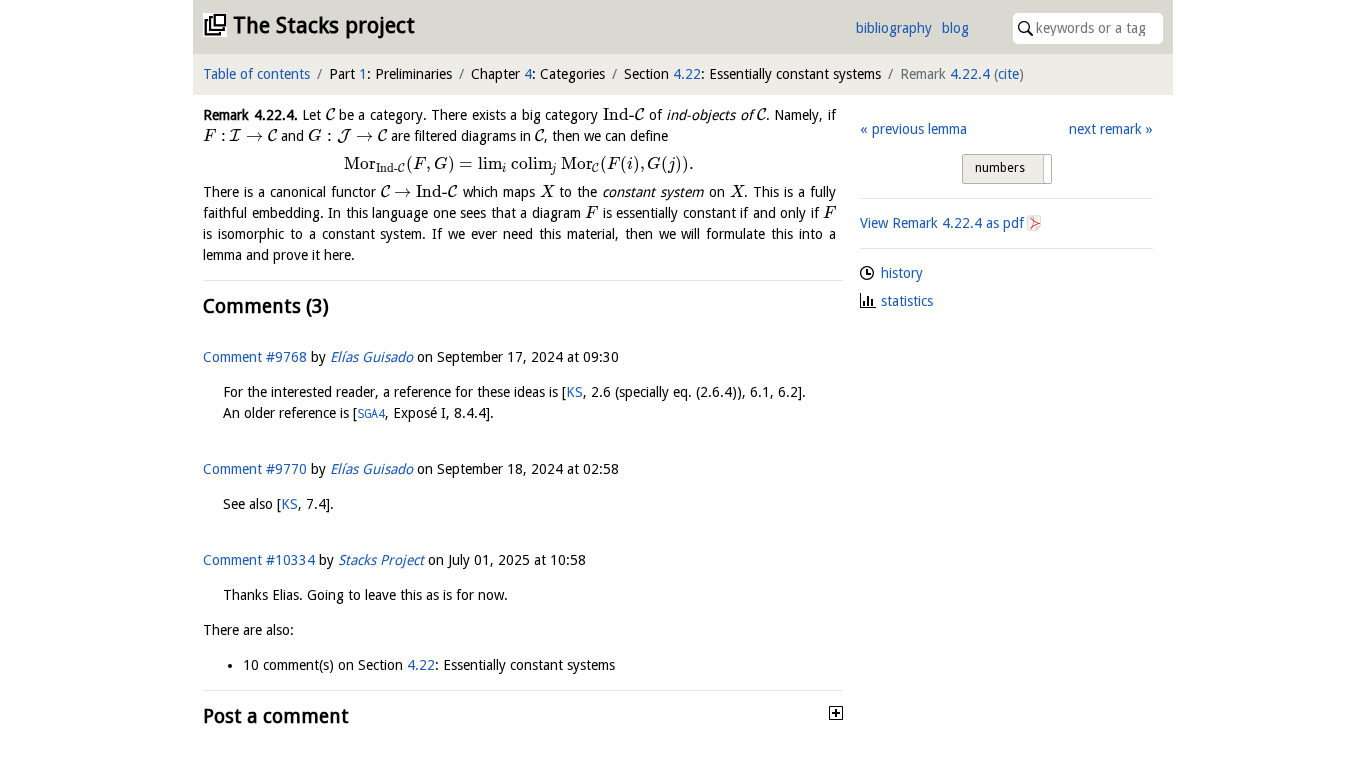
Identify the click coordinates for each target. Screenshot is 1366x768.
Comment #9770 (255, 469)
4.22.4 (970, 74)
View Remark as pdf (942, 223)
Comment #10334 (259, 560)
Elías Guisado (371, 357)
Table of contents (256, 74)
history (902, 273)
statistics (907, 301)
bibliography (894, 28)
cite (1008, 74)
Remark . (250, 115)
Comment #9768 (255, 357)
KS (574, 392)
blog (955, 28)
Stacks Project (381, 560)
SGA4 (371, 413)
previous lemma (919, 129)
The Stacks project (324, 25)
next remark (1105, 129)
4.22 (687, 74)
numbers (1000, 168)
